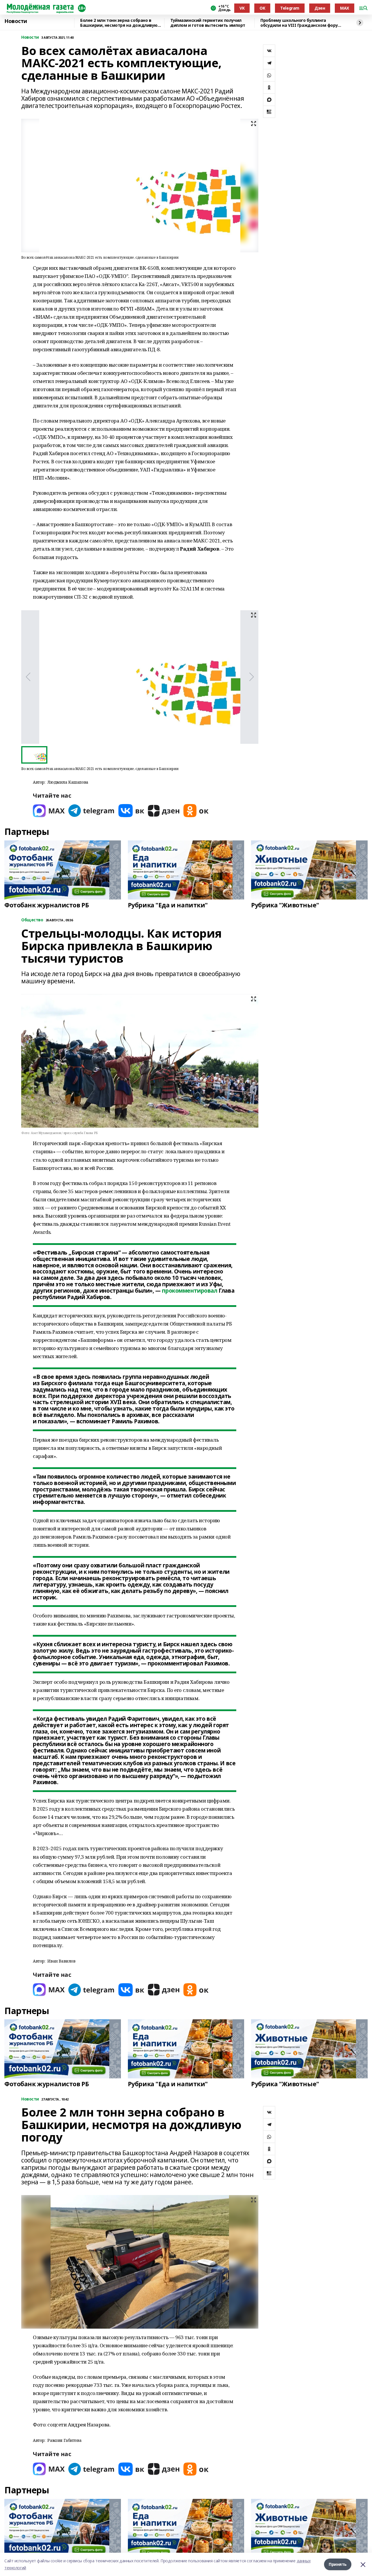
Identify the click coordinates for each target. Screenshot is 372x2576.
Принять (338, 2564)
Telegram (290, 8)
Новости (16, 21)
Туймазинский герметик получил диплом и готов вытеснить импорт (208, 23)
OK (262, 8)
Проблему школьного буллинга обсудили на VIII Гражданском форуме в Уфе (302, 23)
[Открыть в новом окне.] (49, 811)
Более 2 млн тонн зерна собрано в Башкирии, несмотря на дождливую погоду (119, 23)
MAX (345, 8)
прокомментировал (189, 1291)
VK (242, 8)
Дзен (320, 8)
